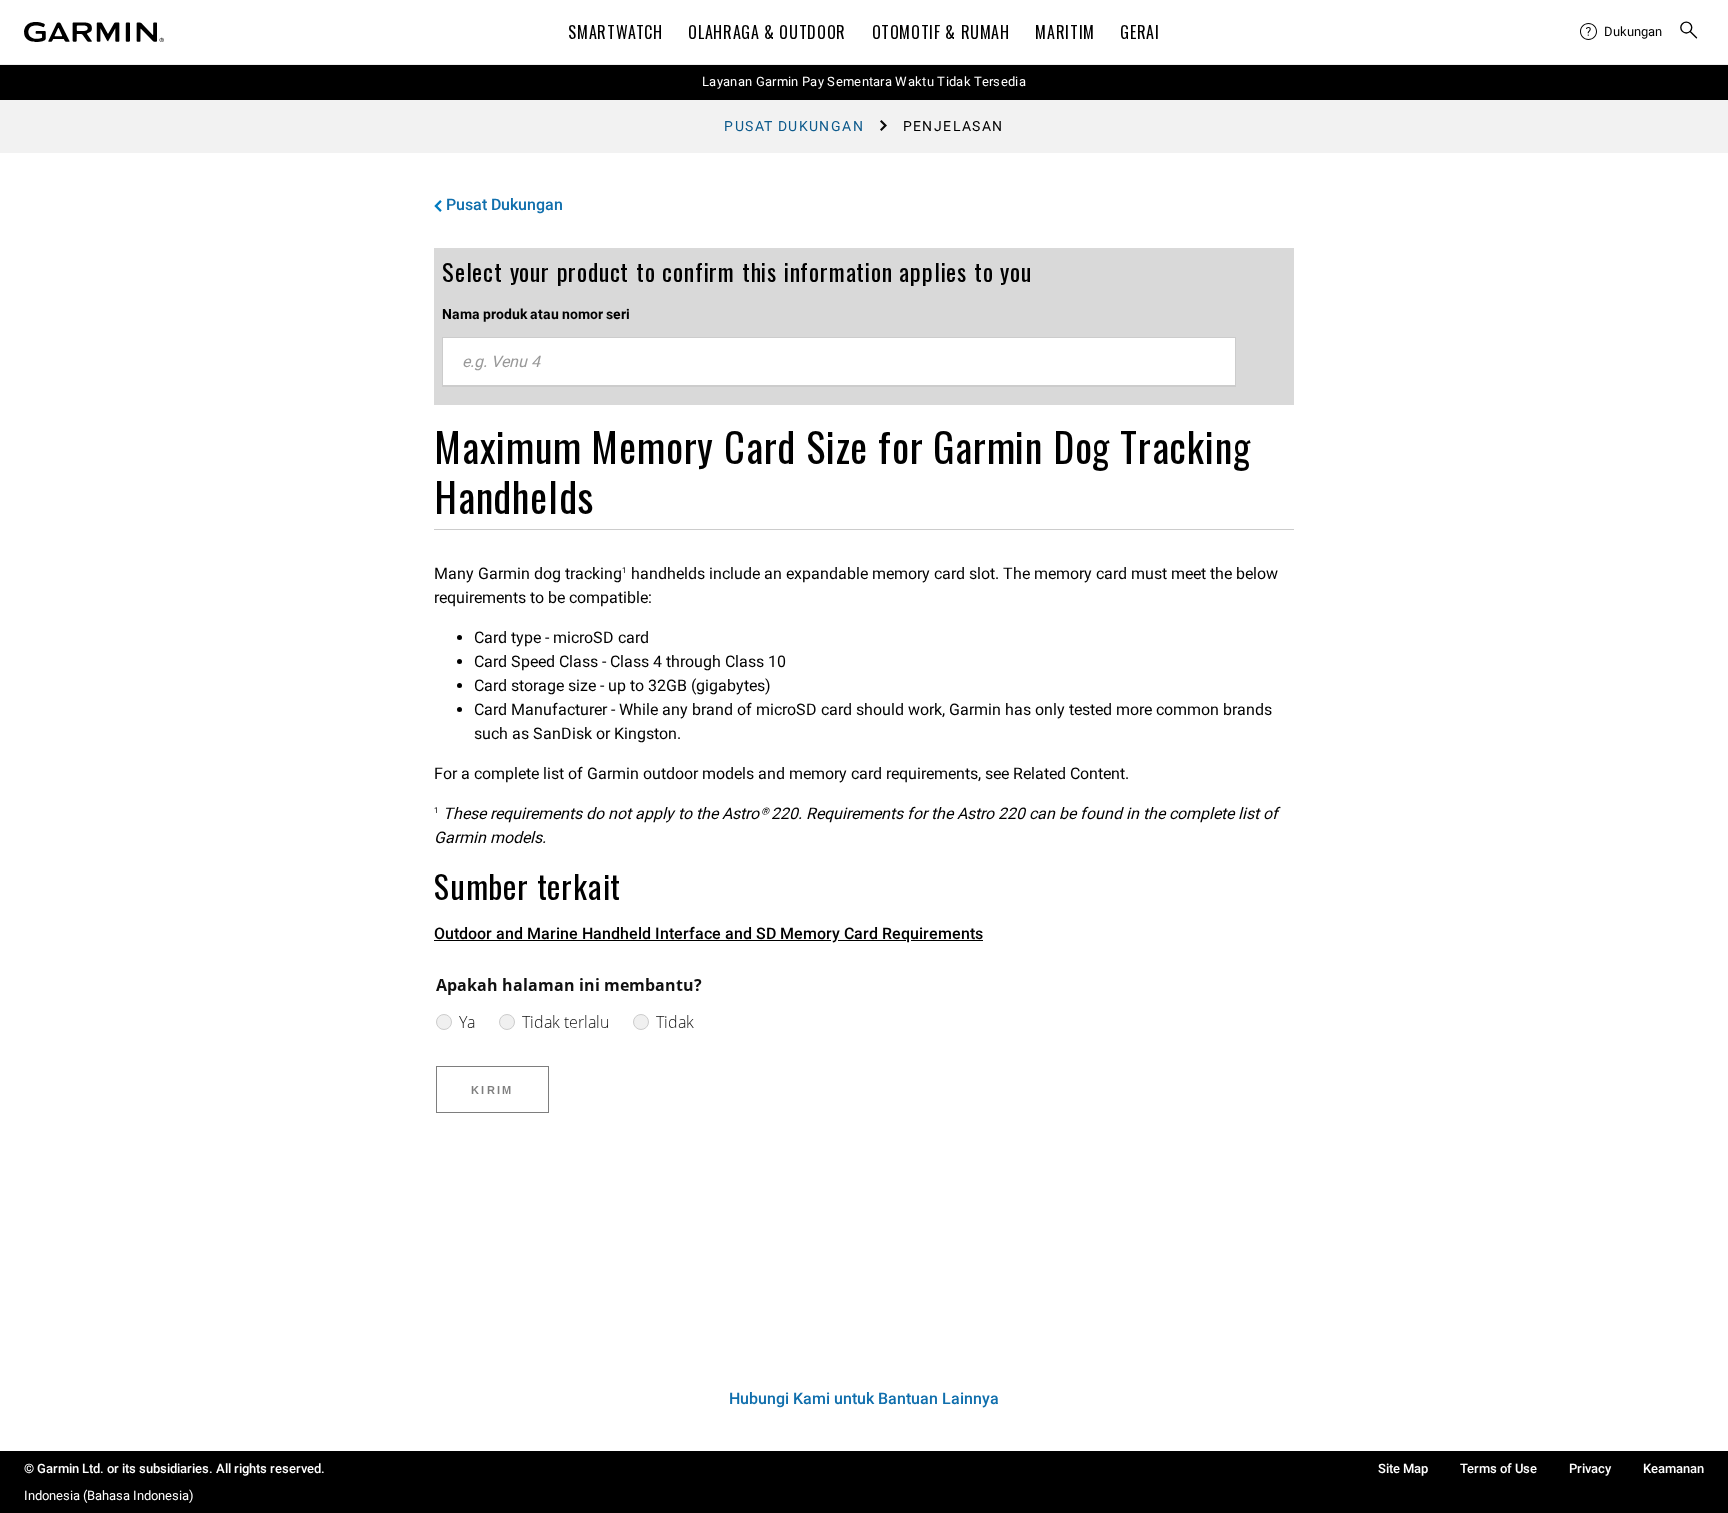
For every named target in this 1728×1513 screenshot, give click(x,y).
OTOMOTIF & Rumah (941, 32)
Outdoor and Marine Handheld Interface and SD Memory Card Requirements (708, 933)
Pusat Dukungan (794, 126)
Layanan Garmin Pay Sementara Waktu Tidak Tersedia (864, 81)
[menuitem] (1621, 32)
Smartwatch (615, 32)
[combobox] (839, 362)
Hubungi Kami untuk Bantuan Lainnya (864, 1398)
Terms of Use (1498, 1468)
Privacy (1590, 1468)
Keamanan (1673, 1468)
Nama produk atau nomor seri (536, 314)
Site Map (1403, 1468)
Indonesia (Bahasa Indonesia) (109, 1495)
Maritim (1064, 32)
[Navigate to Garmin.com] (94, 32)
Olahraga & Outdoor (767, 32)
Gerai (1139, 32)
